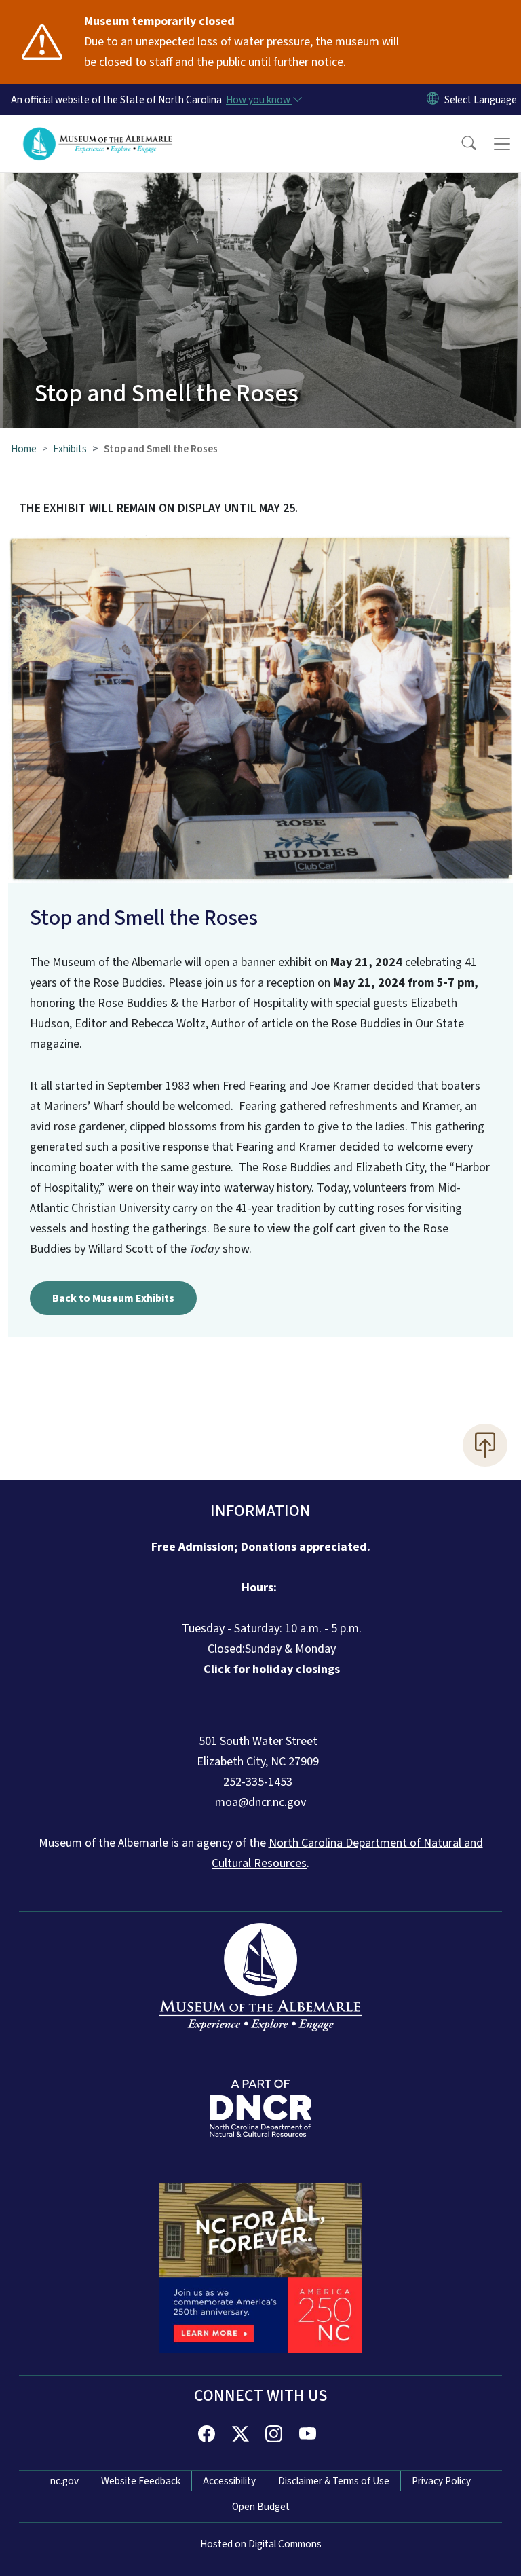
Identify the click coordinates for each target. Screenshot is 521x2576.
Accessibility (229, 2481)
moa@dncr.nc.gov (260, 1802)
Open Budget (261, 2507)
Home (24, 449)
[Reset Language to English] (433, 100)
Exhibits (70, 449)
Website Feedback (141, 2481)
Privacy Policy (441, 2481)
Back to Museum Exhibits (113, 1298)
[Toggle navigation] (502, 144)
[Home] (98, 131)
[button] (460, 144)
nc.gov (64, 2481)
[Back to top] (485, 1445)
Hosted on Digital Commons (261, 2544)
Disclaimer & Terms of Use (334, 2481)
